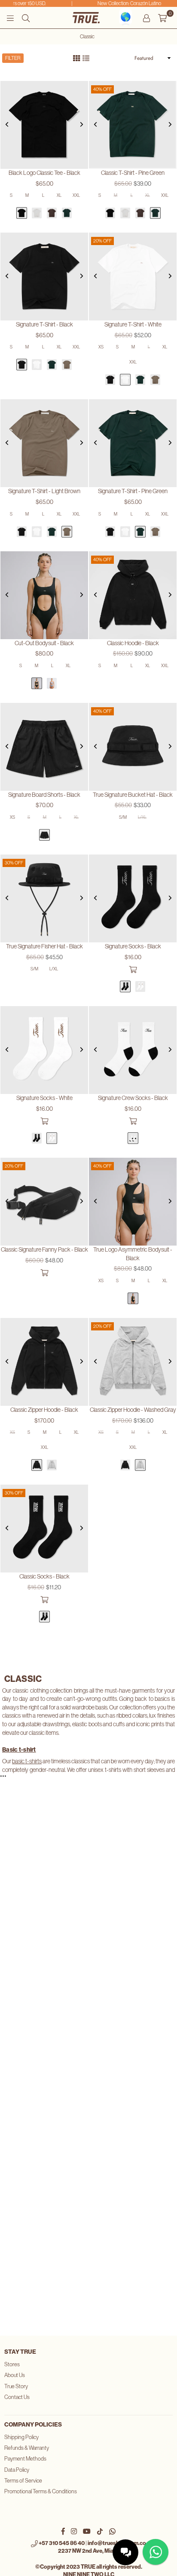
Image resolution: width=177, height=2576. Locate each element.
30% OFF (14, 863)
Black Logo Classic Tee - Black (44, 173)
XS (101, 347)
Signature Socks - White (44, 1098)
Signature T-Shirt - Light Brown (44, 491)
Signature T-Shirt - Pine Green (133, 491)
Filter (13, 58)
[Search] (26, 18)
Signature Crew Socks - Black (133, 1098)
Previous (7, 125)
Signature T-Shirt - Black (44, 324)
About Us (15, 2375)
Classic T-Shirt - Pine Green (133, 173)
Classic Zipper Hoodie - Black (44, 1410)
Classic (87, 37)
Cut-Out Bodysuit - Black (44, 643)
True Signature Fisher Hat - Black (44, 946)
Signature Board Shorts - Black (44, 795)
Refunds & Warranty (27, 2448)
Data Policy (17, 2470)
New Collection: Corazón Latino (123, 3)
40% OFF (102, 89)
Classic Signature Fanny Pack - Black (44, 1249)
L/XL (142, 817)
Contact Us (17, 2397)
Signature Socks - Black (133, 946)
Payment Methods (25, 2459)
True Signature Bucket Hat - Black (133, 795)
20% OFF (102, 241)
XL (59, 195)
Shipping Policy (21, 2437)
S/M (123, 817)
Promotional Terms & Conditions (41, 2491)
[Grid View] (76, 57)
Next (82, 125)
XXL (76, 195)
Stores (12, 2364)
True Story (16, 2386)
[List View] (86, 57)
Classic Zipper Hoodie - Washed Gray (133, 1410)
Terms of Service (23, 2481)
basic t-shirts (27, 1761)
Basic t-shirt (19, 1750)
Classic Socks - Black (44, 1576)
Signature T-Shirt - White (133, 324)
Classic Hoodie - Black (133, 643)
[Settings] (146, 18)
